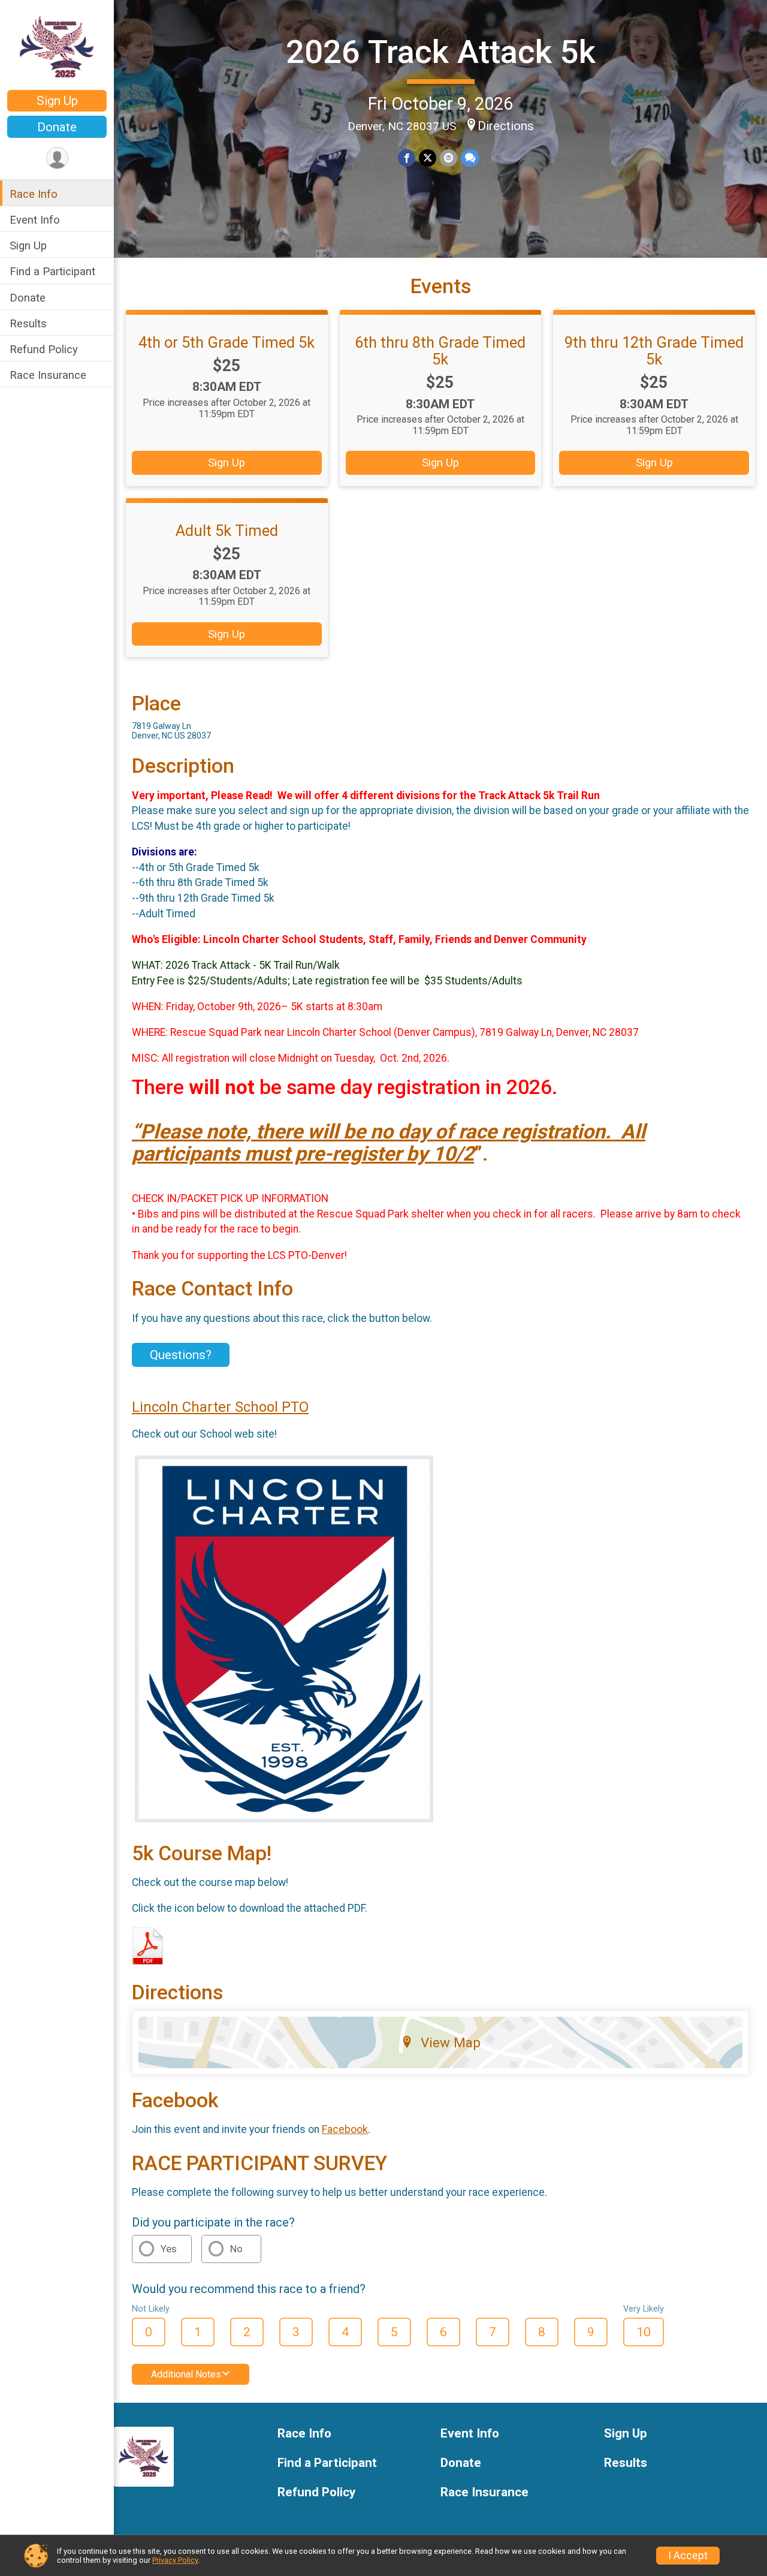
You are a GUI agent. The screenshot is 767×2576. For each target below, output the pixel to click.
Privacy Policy (175, 2560)
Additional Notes (186, 2374)
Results (28, 323)
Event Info (35, 220)
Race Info (34, 194)
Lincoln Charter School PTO (220, 1407)
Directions (506, 126)
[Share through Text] (470, 158)
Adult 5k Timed (227, 531)
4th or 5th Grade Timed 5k (227, 342)
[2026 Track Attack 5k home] (57, 46)
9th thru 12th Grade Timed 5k (654, 351)
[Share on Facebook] (407, 158)
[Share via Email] (449, 158)
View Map (451, 2042)
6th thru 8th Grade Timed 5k (440, 351)
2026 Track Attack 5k (441, 52)
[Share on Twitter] (428, 158)
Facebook (345, 2129)
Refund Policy (44, 349)
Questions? (181, 1355)
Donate (57, 127)
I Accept (688, 2556)
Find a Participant (52, 271)
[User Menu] (57, 158)
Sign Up (57, 101)
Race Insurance (48, 375)
